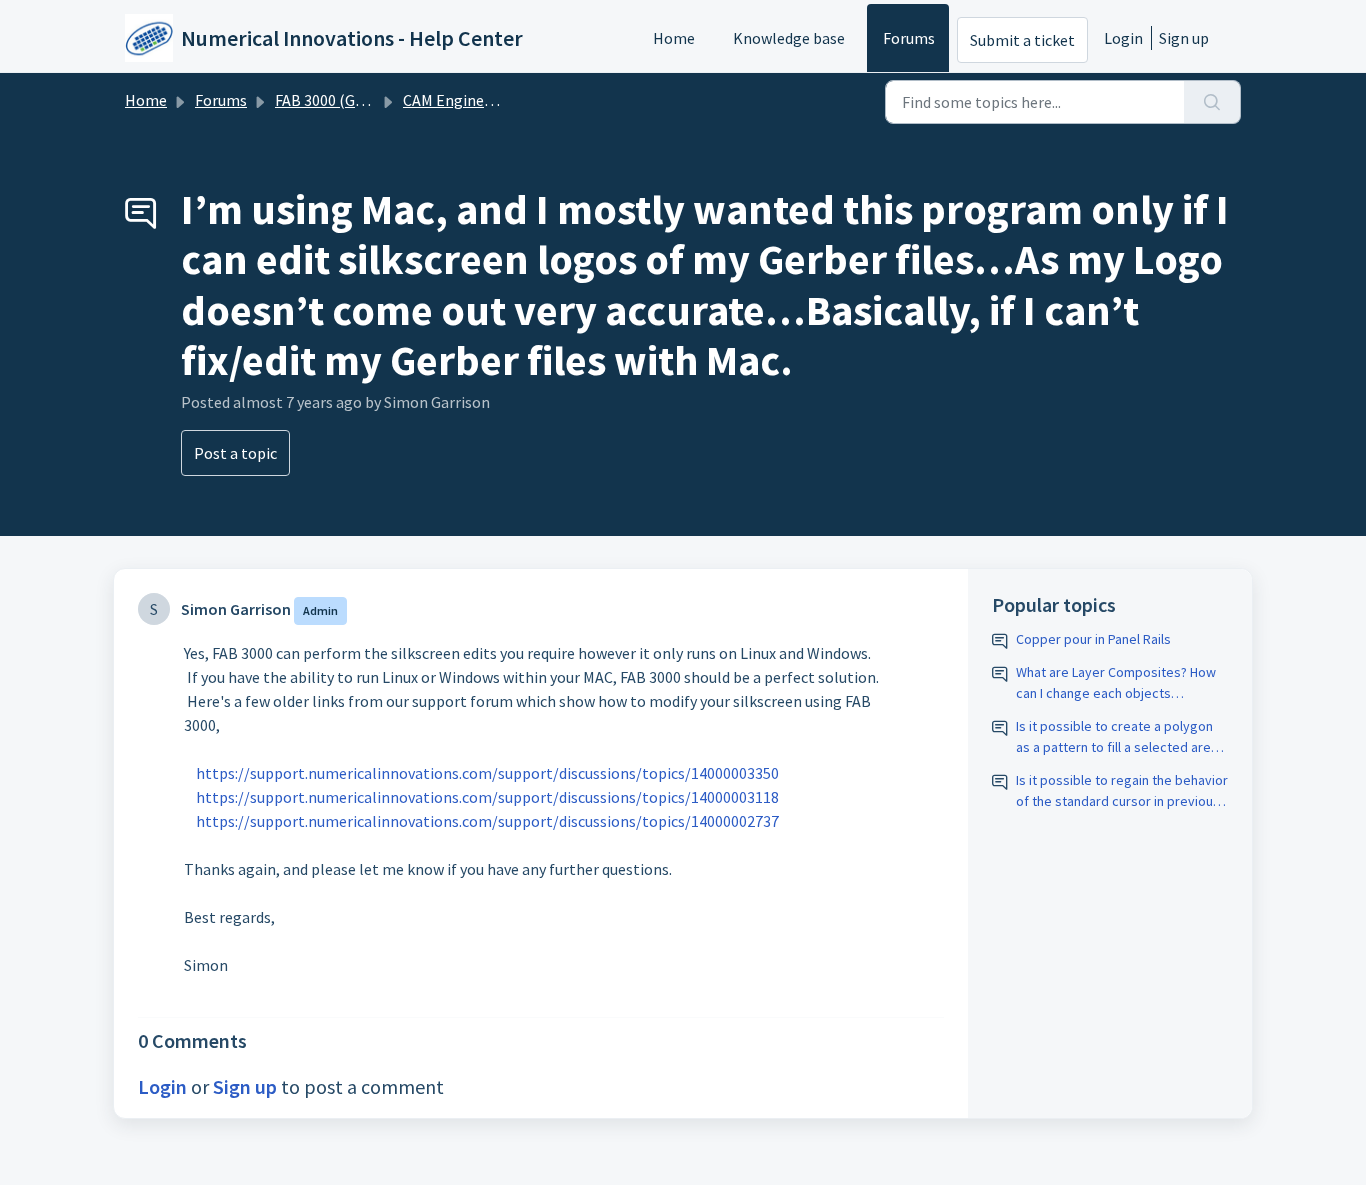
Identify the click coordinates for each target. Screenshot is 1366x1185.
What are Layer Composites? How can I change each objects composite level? (1116, 683)
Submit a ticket (1022, 40)
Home (674, 38)
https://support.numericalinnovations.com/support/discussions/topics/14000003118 (487, 797)
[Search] (1212, 102)
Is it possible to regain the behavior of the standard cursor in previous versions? (1122, 791)
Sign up (1184, 38)
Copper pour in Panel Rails (1093, 639)
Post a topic (235, 453)
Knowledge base (789, 38)
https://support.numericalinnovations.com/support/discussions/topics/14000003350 (487, 773)
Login (1123, 38)
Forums (909, 38)
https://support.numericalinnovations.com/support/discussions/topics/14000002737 (487, 821)
